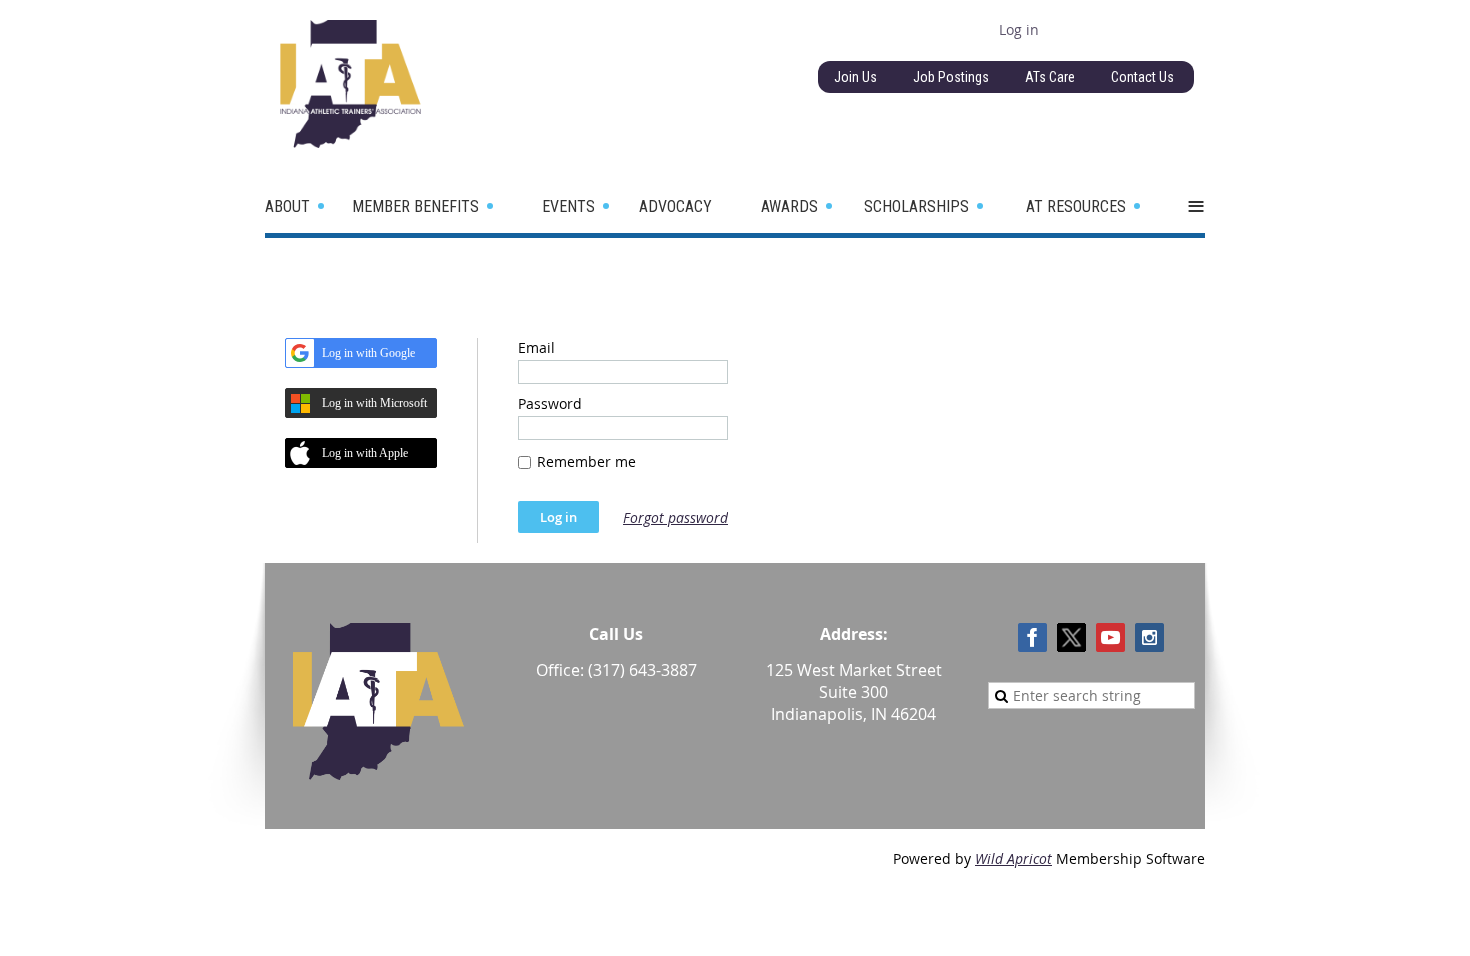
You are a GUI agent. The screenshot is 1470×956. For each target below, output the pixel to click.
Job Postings (951, 77)
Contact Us (1142, 77)
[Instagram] (1149, 637)
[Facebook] (1032, 637)
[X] (1071, 637)
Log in (1019, 29)
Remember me (586, 461)
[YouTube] (1110, 637)
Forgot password (675, 517)
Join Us (855, 77)
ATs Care (1050, 77)
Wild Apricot (1013, 858)
